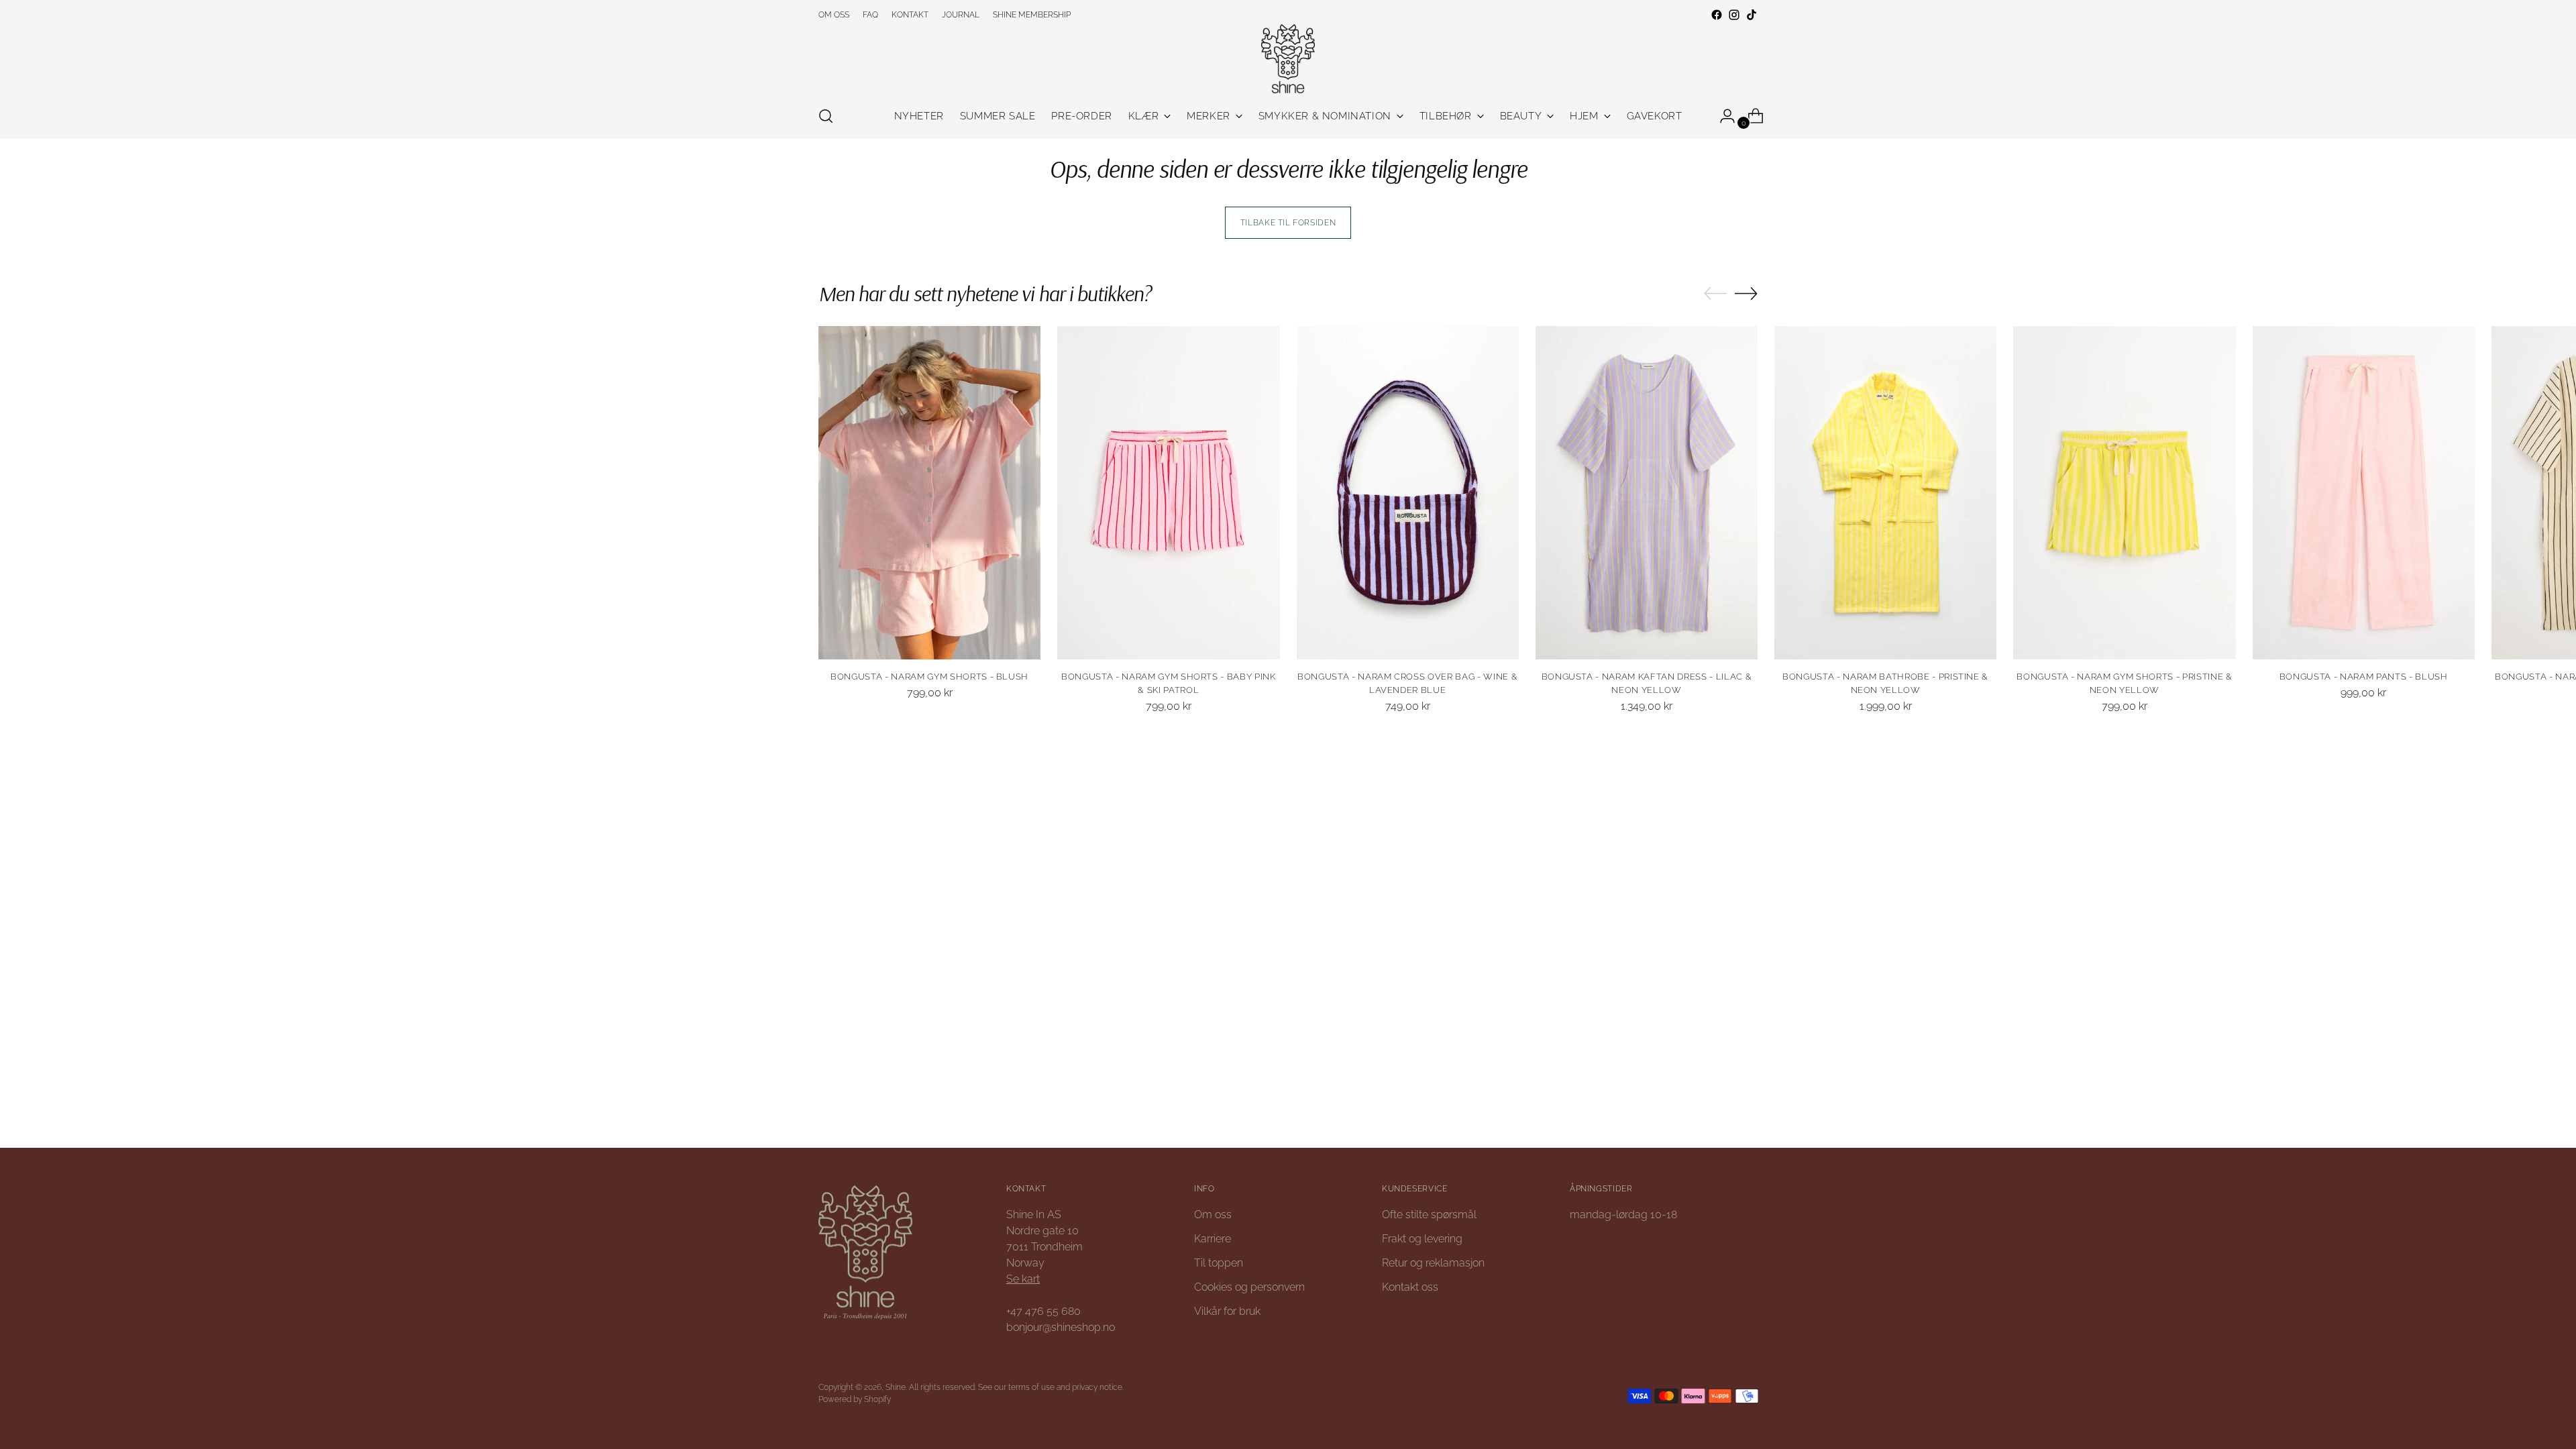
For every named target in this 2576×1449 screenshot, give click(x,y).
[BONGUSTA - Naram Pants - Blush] (2364, 493)
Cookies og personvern (1249, 1287)
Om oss (1213, 1215)
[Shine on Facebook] (1717, 15)
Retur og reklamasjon (1433, 1263)
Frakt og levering (1422, 1239)
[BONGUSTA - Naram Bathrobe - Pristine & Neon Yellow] (1885, 493)
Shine (896, 1387)
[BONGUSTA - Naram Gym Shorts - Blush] (929, 493)
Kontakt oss (1410, 1287)
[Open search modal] (826, 116)
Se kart (1023, 1279)
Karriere (1213, 1239)
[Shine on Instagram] (1734, 15)
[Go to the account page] (1722, 116)
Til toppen (1219, 1263)
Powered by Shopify (855, 1399)
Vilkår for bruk (1227, 1311)
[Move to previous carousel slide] (1715, 294)
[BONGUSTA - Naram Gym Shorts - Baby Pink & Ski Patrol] (1168, 493)
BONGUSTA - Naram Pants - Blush (2364, 677)
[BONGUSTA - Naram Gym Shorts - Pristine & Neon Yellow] (2124, 493)
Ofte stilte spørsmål (1429, 1215)
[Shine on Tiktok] (1752, 15)
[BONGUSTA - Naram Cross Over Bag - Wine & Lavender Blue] (1408, 493)
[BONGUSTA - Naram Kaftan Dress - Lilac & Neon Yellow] (1647, 493)
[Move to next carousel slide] (1746, 293)
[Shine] (1288, 59)
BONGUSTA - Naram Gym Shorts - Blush (929, 677)
